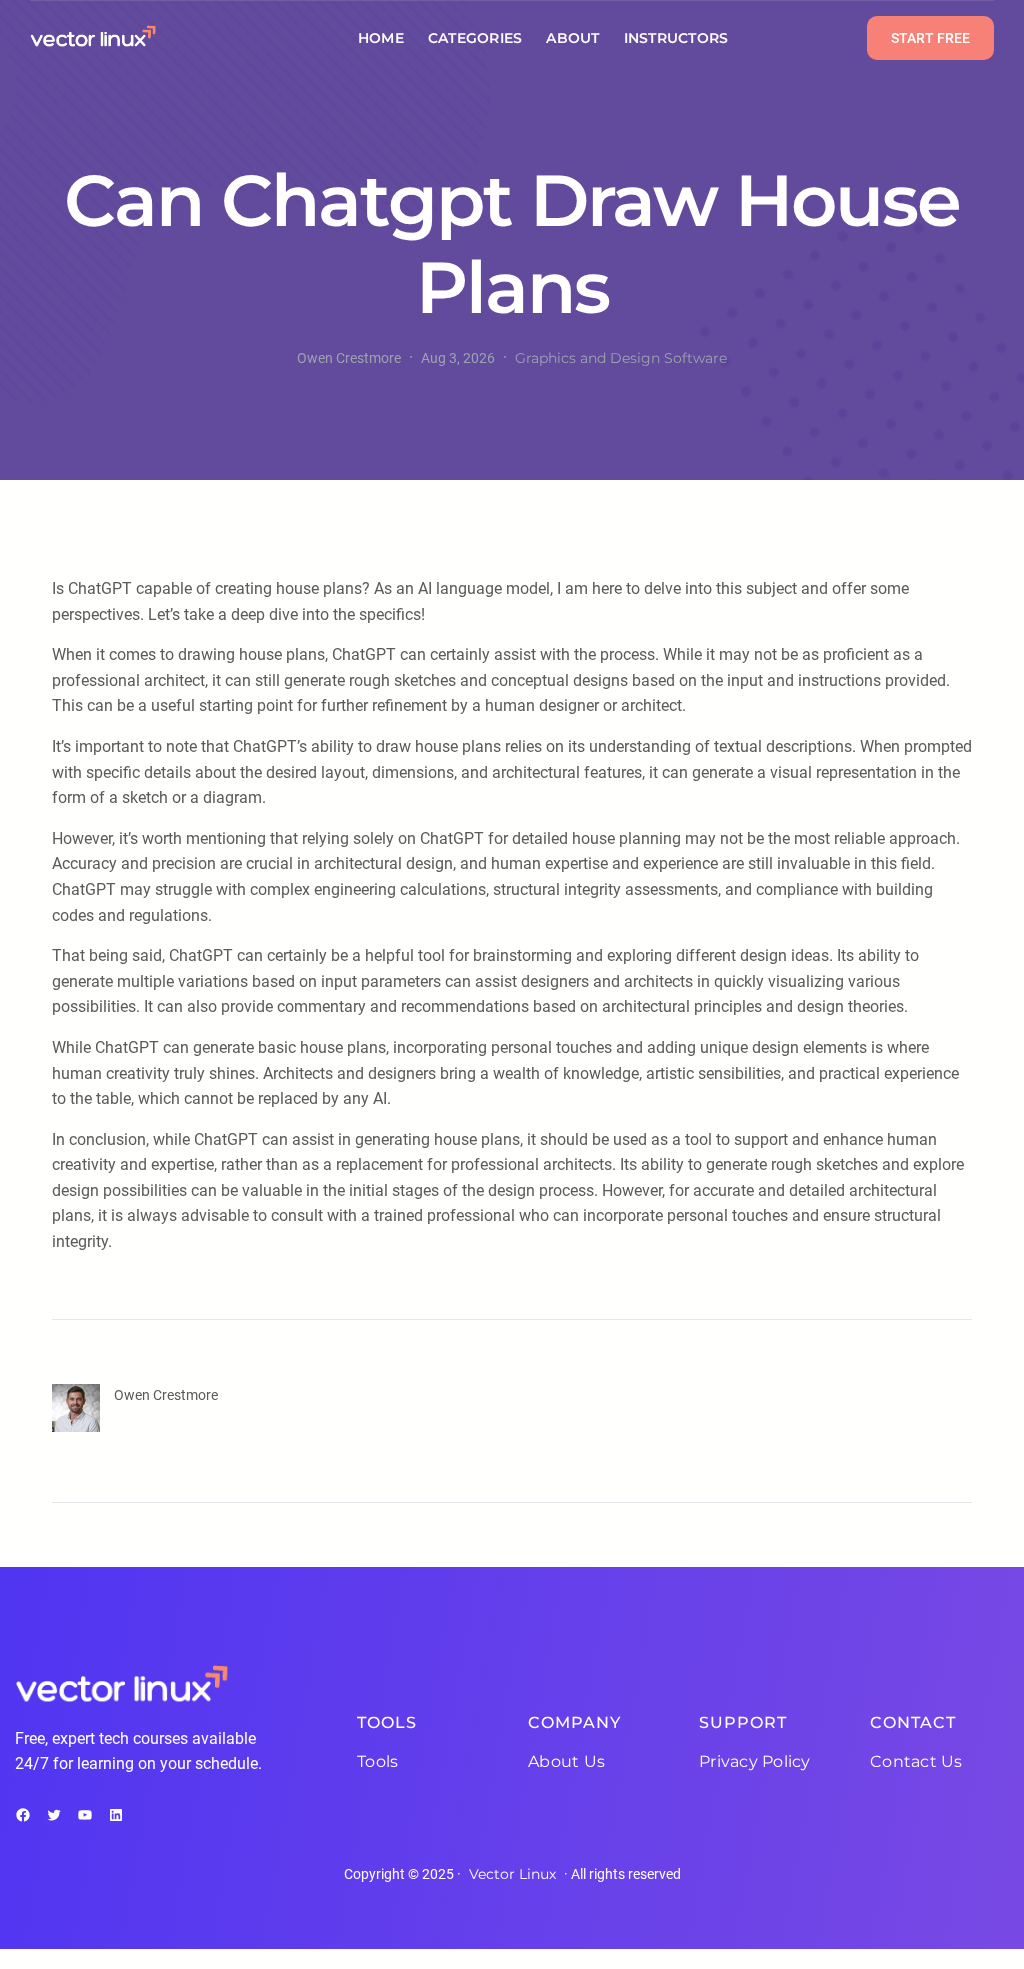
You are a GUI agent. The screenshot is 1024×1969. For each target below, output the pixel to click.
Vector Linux (512, 1874)
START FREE (930, 38)
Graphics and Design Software (621, 358)
